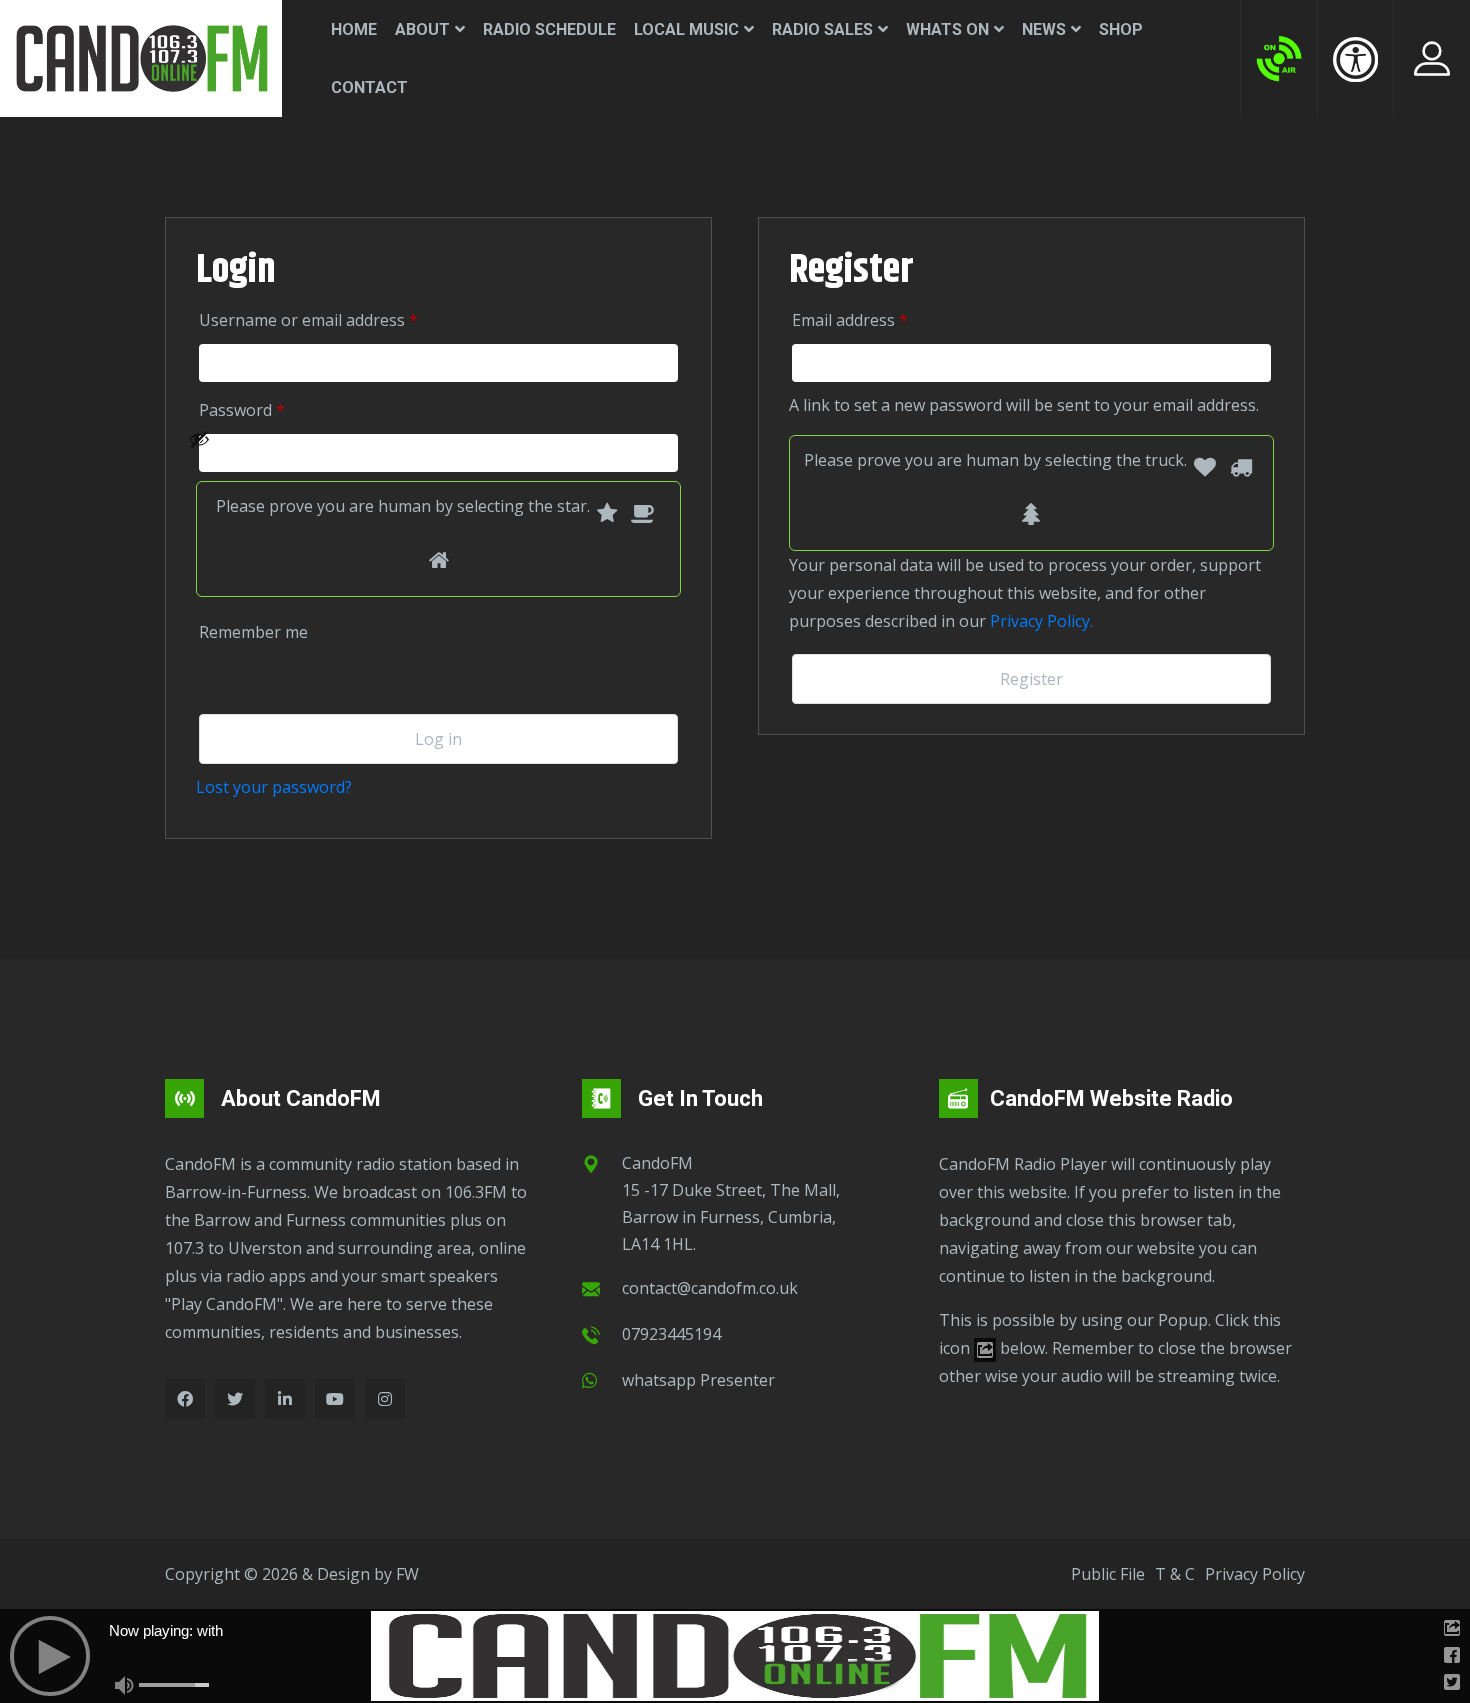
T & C (1175, 1574)
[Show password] (427, 453)
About (422, 29)
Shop (1121, 29)
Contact (369, 87)
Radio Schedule (549, 29)
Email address (878, 319)
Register (1031, 679)
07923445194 (671, 1334)
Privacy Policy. (1041, 621)
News (1044, 29)
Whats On (947, 29)
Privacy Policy (1255, 1574)
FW (407, 1574)
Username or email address (337, 319)
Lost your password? (274, 787)
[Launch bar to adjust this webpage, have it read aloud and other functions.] (1355, 59)
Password (270, 409)
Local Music (686, 29)
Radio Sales (822, 29)
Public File (1108, 1574)
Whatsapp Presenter (698, 1380)
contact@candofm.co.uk (710, 1288)
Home (354, 29)
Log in (438, 739)
